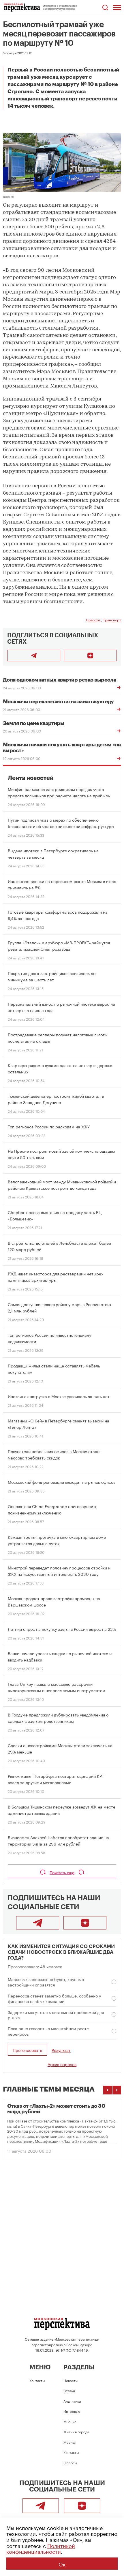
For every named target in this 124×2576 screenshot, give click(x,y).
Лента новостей (31, 778)
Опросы (70, 2462)
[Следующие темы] (117, 2090)
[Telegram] (38, 1923)
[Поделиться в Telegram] (34, 656)
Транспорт (112, 619)
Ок (62, 2564)
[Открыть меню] (117, 8)
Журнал (70, 2442)
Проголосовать (27, 2050)
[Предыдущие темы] (108, 2090)
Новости (93, 619)
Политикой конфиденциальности (41, 2548)
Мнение (70, 2421)
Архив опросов (62, 2064)
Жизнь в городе (76, 2431)
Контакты (37, 2380)
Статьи (69, 2390)
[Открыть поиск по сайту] (105, 8)
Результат (61, 2050)
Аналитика (72, 2401)
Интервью (72, 2411)
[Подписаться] (91, 656)
